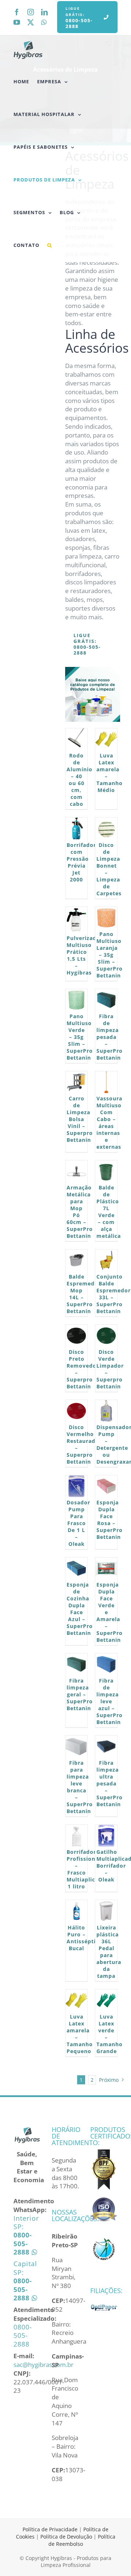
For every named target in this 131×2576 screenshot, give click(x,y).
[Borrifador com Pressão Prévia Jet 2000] (76, 828)
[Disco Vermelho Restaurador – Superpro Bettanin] (76, 1411)
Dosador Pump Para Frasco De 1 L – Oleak (78, 1523)
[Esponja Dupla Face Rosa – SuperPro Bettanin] (106, 1486)
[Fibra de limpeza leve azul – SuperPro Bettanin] (106, 1664)
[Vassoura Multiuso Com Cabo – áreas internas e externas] (106, 1082)
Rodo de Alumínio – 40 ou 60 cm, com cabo (80, 780)
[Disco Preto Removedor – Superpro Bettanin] (76, 1336)
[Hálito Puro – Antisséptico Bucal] (76, 1911)
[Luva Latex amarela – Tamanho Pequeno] (76, 2000)
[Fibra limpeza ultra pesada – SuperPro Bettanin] (106, 1747)
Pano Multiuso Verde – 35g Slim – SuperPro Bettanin (80, 1037)
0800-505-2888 (23, 2335)
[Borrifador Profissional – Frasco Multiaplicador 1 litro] (76, 1836)
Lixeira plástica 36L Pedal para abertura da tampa (109, 1952)
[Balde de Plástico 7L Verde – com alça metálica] (106, 1171)
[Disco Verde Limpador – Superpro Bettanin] (106, 1336)
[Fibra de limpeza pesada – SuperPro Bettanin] (106, 1000)
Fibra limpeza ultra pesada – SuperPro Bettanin (110, 1783)
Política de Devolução (67, 2537)
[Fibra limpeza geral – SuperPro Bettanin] (76, 1664)
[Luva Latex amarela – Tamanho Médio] (106, 739)
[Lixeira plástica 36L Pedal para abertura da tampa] (106, 1911)
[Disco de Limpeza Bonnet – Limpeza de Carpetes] (106, 828)
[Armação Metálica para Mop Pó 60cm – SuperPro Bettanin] (76, 1171)
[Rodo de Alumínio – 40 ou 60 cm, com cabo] (76, 739)
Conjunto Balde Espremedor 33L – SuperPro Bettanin (114, 1294)
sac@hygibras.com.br (43, 2365)
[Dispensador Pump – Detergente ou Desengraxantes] (106, 1411)
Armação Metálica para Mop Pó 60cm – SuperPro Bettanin (80, 1212)
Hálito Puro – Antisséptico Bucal (84, 1938)
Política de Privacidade (50, 2529)
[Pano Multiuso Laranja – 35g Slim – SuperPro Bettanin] (106, 918)
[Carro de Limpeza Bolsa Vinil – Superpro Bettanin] (76, 1082)
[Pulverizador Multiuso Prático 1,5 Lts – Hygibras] (76, 920)
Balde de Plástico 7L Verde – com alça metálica (109, 1212)
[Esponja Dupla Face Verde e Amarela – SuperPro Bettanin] (106, 1568)
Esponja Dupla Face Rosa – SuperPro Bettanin (110, 1520)
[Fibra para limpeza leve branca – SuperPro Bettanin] (76, 1747)
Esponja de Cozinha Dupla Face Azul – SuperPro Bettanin (80, 1609)
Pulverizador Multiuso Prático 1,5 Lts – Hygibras (85, 955)
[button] (50, 245)
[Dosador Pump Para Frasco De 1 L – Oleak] (76, 1486)
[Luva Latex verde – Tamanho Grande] (106, 2000)
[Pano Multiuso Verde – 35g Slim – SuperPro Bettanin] (76, 1000)
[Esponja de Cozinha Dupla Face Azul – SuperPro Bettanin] (76, 1568)
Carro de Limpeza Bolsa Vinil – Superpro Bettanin (80, 1119)
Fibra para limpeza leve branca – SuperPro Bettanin (80, 1787)
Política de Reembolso (82, 2540)
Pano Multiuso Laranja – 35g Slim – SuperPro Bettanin (110, 955)
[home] (27, 2130)
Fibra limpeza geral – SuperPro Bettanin (80, 1694)
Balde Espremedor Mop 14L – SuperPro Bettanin (84, 1294)
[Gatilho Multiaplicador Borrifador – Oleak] (106, 1836)
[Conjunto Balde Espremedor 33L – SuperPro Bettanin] (106, 1260)
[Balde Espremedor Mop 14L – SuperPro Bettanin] (76, 1260)
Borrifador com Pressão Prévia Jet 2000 (81, 862)
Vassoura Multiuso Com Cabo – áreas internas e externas (109, 1123)
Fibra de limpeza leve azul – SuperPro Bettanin (110, 1701)
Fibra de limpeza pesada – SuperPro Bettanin (110, 1037)
